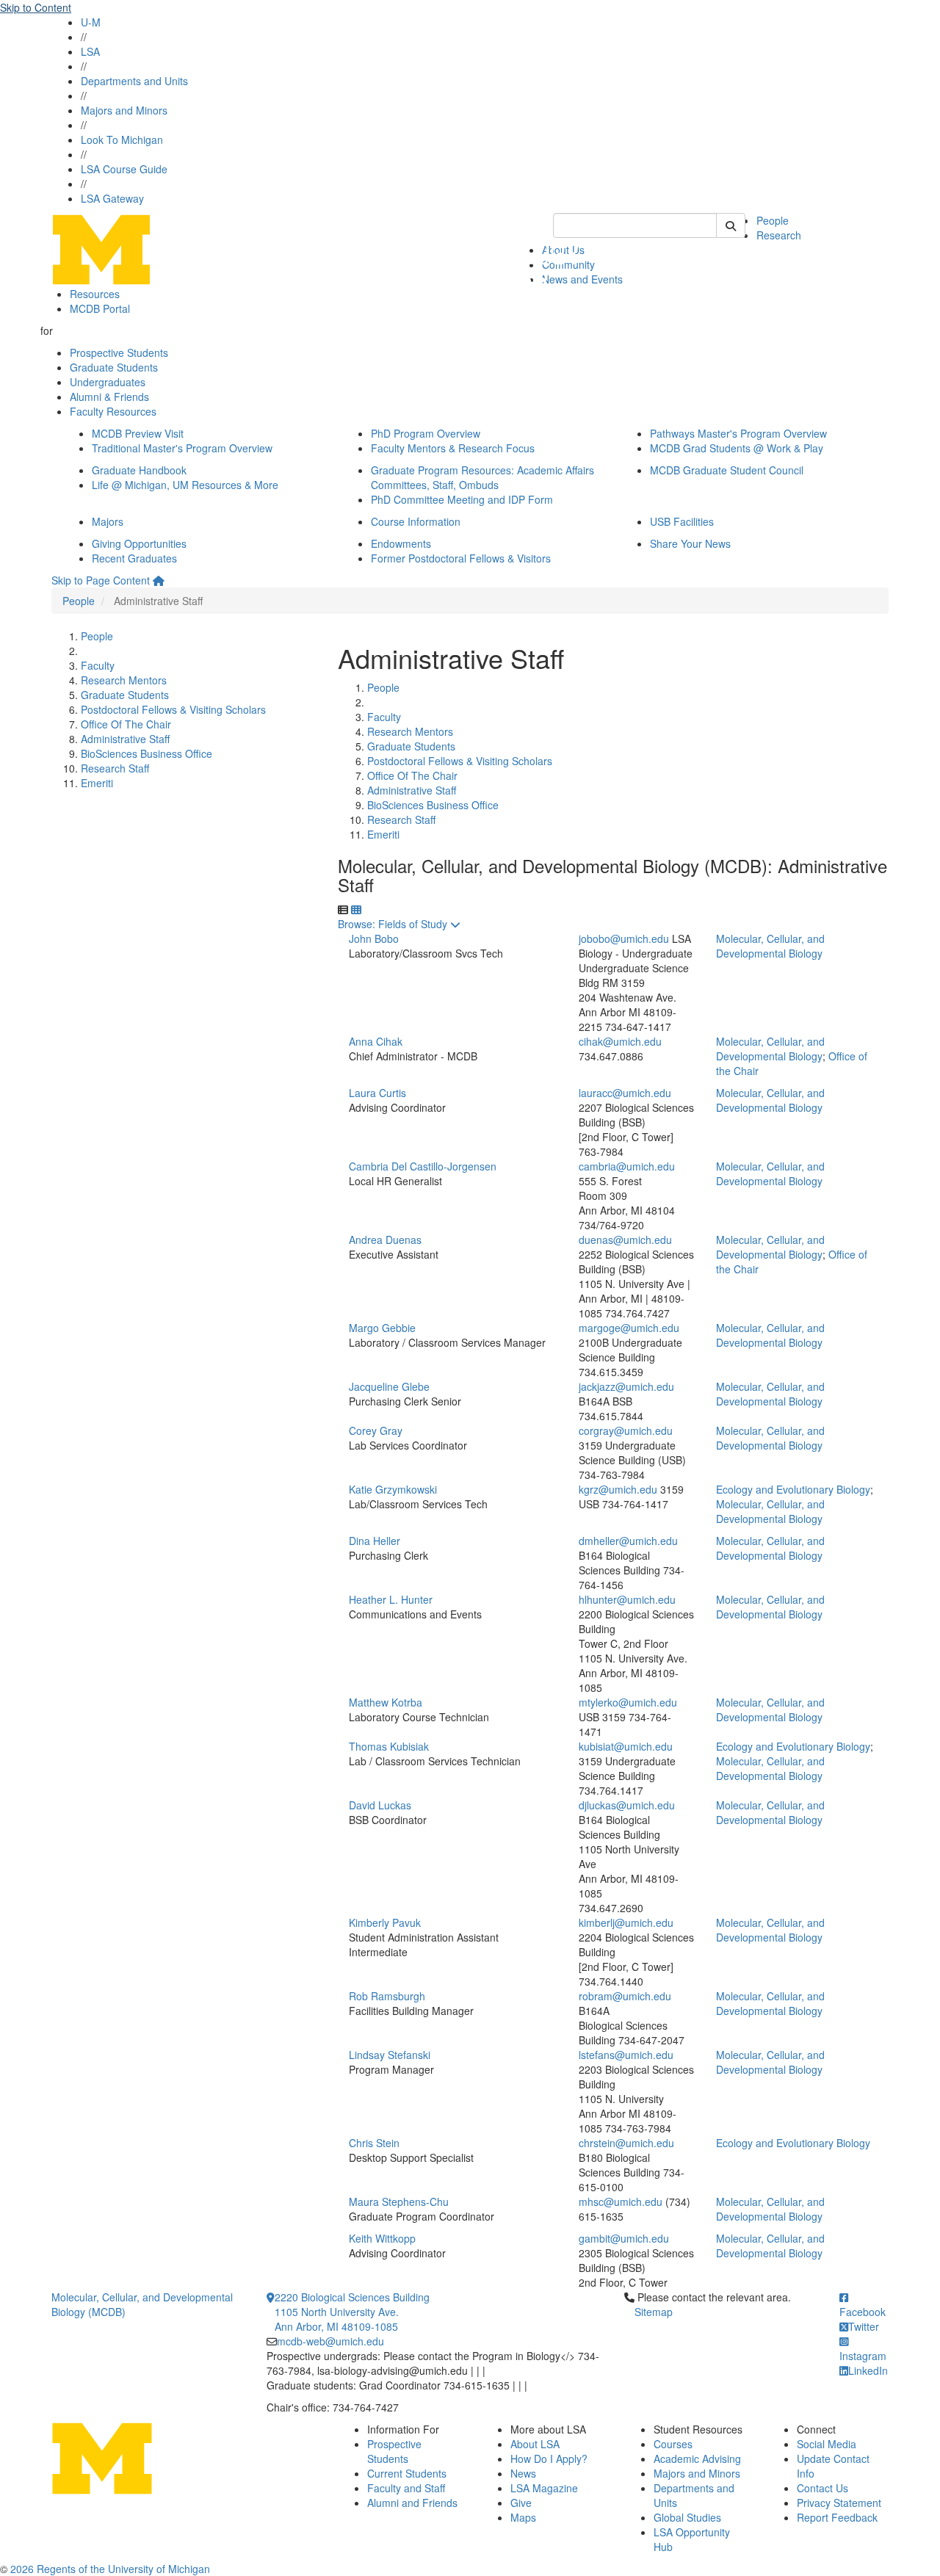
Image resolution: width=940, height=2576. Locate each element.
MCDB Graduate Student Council (727, 470)
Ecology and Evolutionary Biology (793, 1489)
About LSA (535, 2444)
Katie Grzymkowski (393, 1489)
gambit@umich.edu (624, 2238)
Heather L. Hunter (391, 1599)
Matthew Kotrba (386, 1702)
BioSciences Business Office (147, 753)
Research (779, 235)
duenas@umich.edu (625, 1240)
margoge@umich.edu (629, 1328)
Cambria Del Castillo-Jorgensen (423, 1166)
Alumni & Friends (109, 397)
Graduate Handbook (139, 470)
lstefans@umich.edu (626, 2055)
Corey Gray (376, 1430)
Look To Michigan (122, 140)
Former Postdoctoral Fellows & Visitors (461, 558)
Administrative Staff (125, 739)
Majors (108, 521)
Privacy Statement (839, 2503)
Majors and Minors (124, 110)
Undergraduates (108, 382)
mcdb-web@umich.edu (330, 2341)
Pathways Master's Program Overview (738, 433)
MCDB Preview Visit (138, 433)
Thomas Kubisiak (389, 1746)
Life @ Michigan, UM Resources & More (185, 485)
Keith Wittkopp (382, 2238)
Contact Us (822, 2488)
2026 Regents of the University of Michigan (110, 2569)
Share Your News (690, 543)
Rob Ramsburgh (387, 1996)
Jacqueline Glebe (389, 1386)
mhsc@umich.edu (621, 2201)
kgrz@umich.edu (618, 1489)
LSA (90, 51)
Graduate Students (114, 367)
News (523, 2473)
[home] (159, 580)
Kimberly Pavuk (385, 1922)
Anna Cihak (376, 1041)
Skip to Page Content (101, 580)
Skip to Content (36, 7)
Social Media (827, 2444)
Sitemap (654, 2312)
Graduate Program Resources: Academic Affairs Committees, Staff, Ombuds (482, 477)
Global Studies (687, 2517)
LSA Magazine (544, 2488)
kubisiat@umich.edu (626, 1746)
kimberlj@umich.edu (626, 1922)
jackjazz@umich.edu (626, 1386)
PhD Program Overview (426, 433)
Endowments (401, 543)
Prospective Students (119, 352)
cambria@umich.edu (627, 1166)
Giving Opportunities (139, 543)
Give (521, 2503)
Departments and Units (134, 81)
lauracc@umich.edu (625, 1093)
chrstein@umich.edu (626, 2143)
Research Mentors (124, 680)
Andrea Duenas (385, 1240)
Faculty (98, 665)
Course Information (416, 521)
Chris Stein (374, 2143)
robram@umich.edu (625, 1996)
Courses (673, 2444)
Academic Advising (697, 2459)
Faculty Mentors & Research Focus (453, 448)
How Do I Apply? (549, 2459)
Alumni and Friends (412, 2503)
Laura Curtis (377, 1093)
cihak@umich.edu (620, 1041)
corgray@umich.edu (626, 1430)
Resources (95, 294)
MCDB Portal (100, 308)
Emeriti (97, 783)
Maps (523, 2517)
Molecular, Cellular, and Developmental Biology (770, 946)
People (773, 220)
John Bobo (374, 938)
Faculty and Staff (406, 2488)
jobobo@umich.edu (624, 938)
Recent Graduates (134, 558)
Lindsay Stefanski (390, 2055)
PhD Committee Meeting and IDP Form (462, 499)
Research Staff (115, 768)
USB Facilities (682, 521)
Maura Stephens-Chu (399, 2201)
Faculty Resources (113, 411)
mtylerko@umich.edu (628, 1702)
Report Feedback (837, 2517)
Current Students (407, 2473)
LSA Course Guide (124, 169)
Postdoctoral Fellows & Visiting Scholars (173, 709)
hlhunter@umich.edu (627, 1599)
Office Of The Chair (126, 724)
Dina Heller (375, 1541)
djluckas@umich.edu (627, 1805)
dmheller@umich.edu (628, 1541)
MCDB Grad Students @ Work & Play (737, 448)
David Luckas (380, 1805)
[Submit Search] (731, 225)
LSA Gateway (112, 198)
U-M (91, 22)
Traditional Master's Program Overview (182, 448)
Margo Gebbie (382, 1328)
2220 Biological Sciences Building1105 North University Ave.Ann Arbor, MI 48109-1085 (352, 2312)
